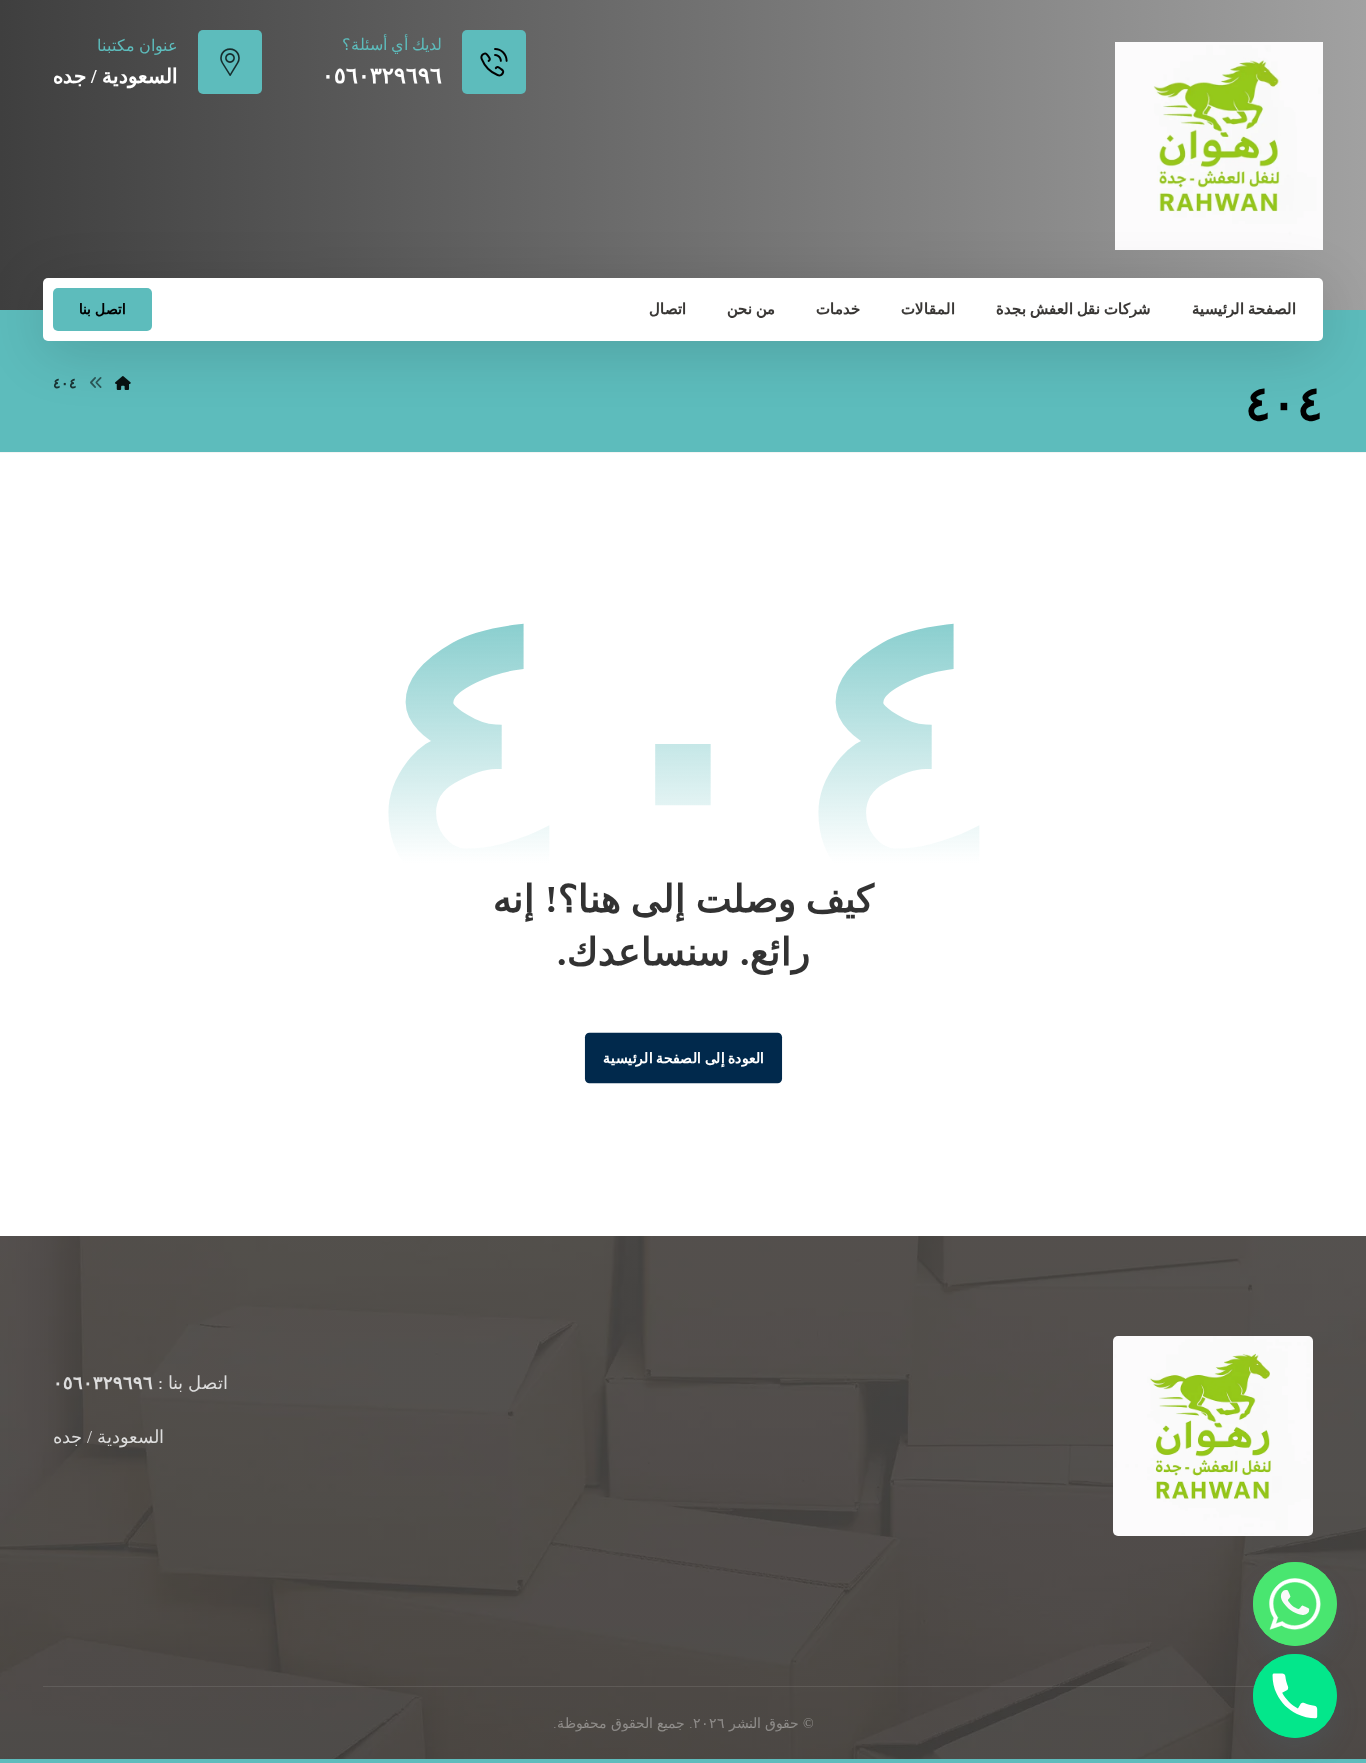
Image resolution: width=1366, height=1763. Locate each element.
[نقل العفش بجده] (1219, 146)
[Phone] (1295, 1696)
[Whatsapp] (1295, 1604)
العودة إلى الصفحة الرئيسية (682, 1056)
